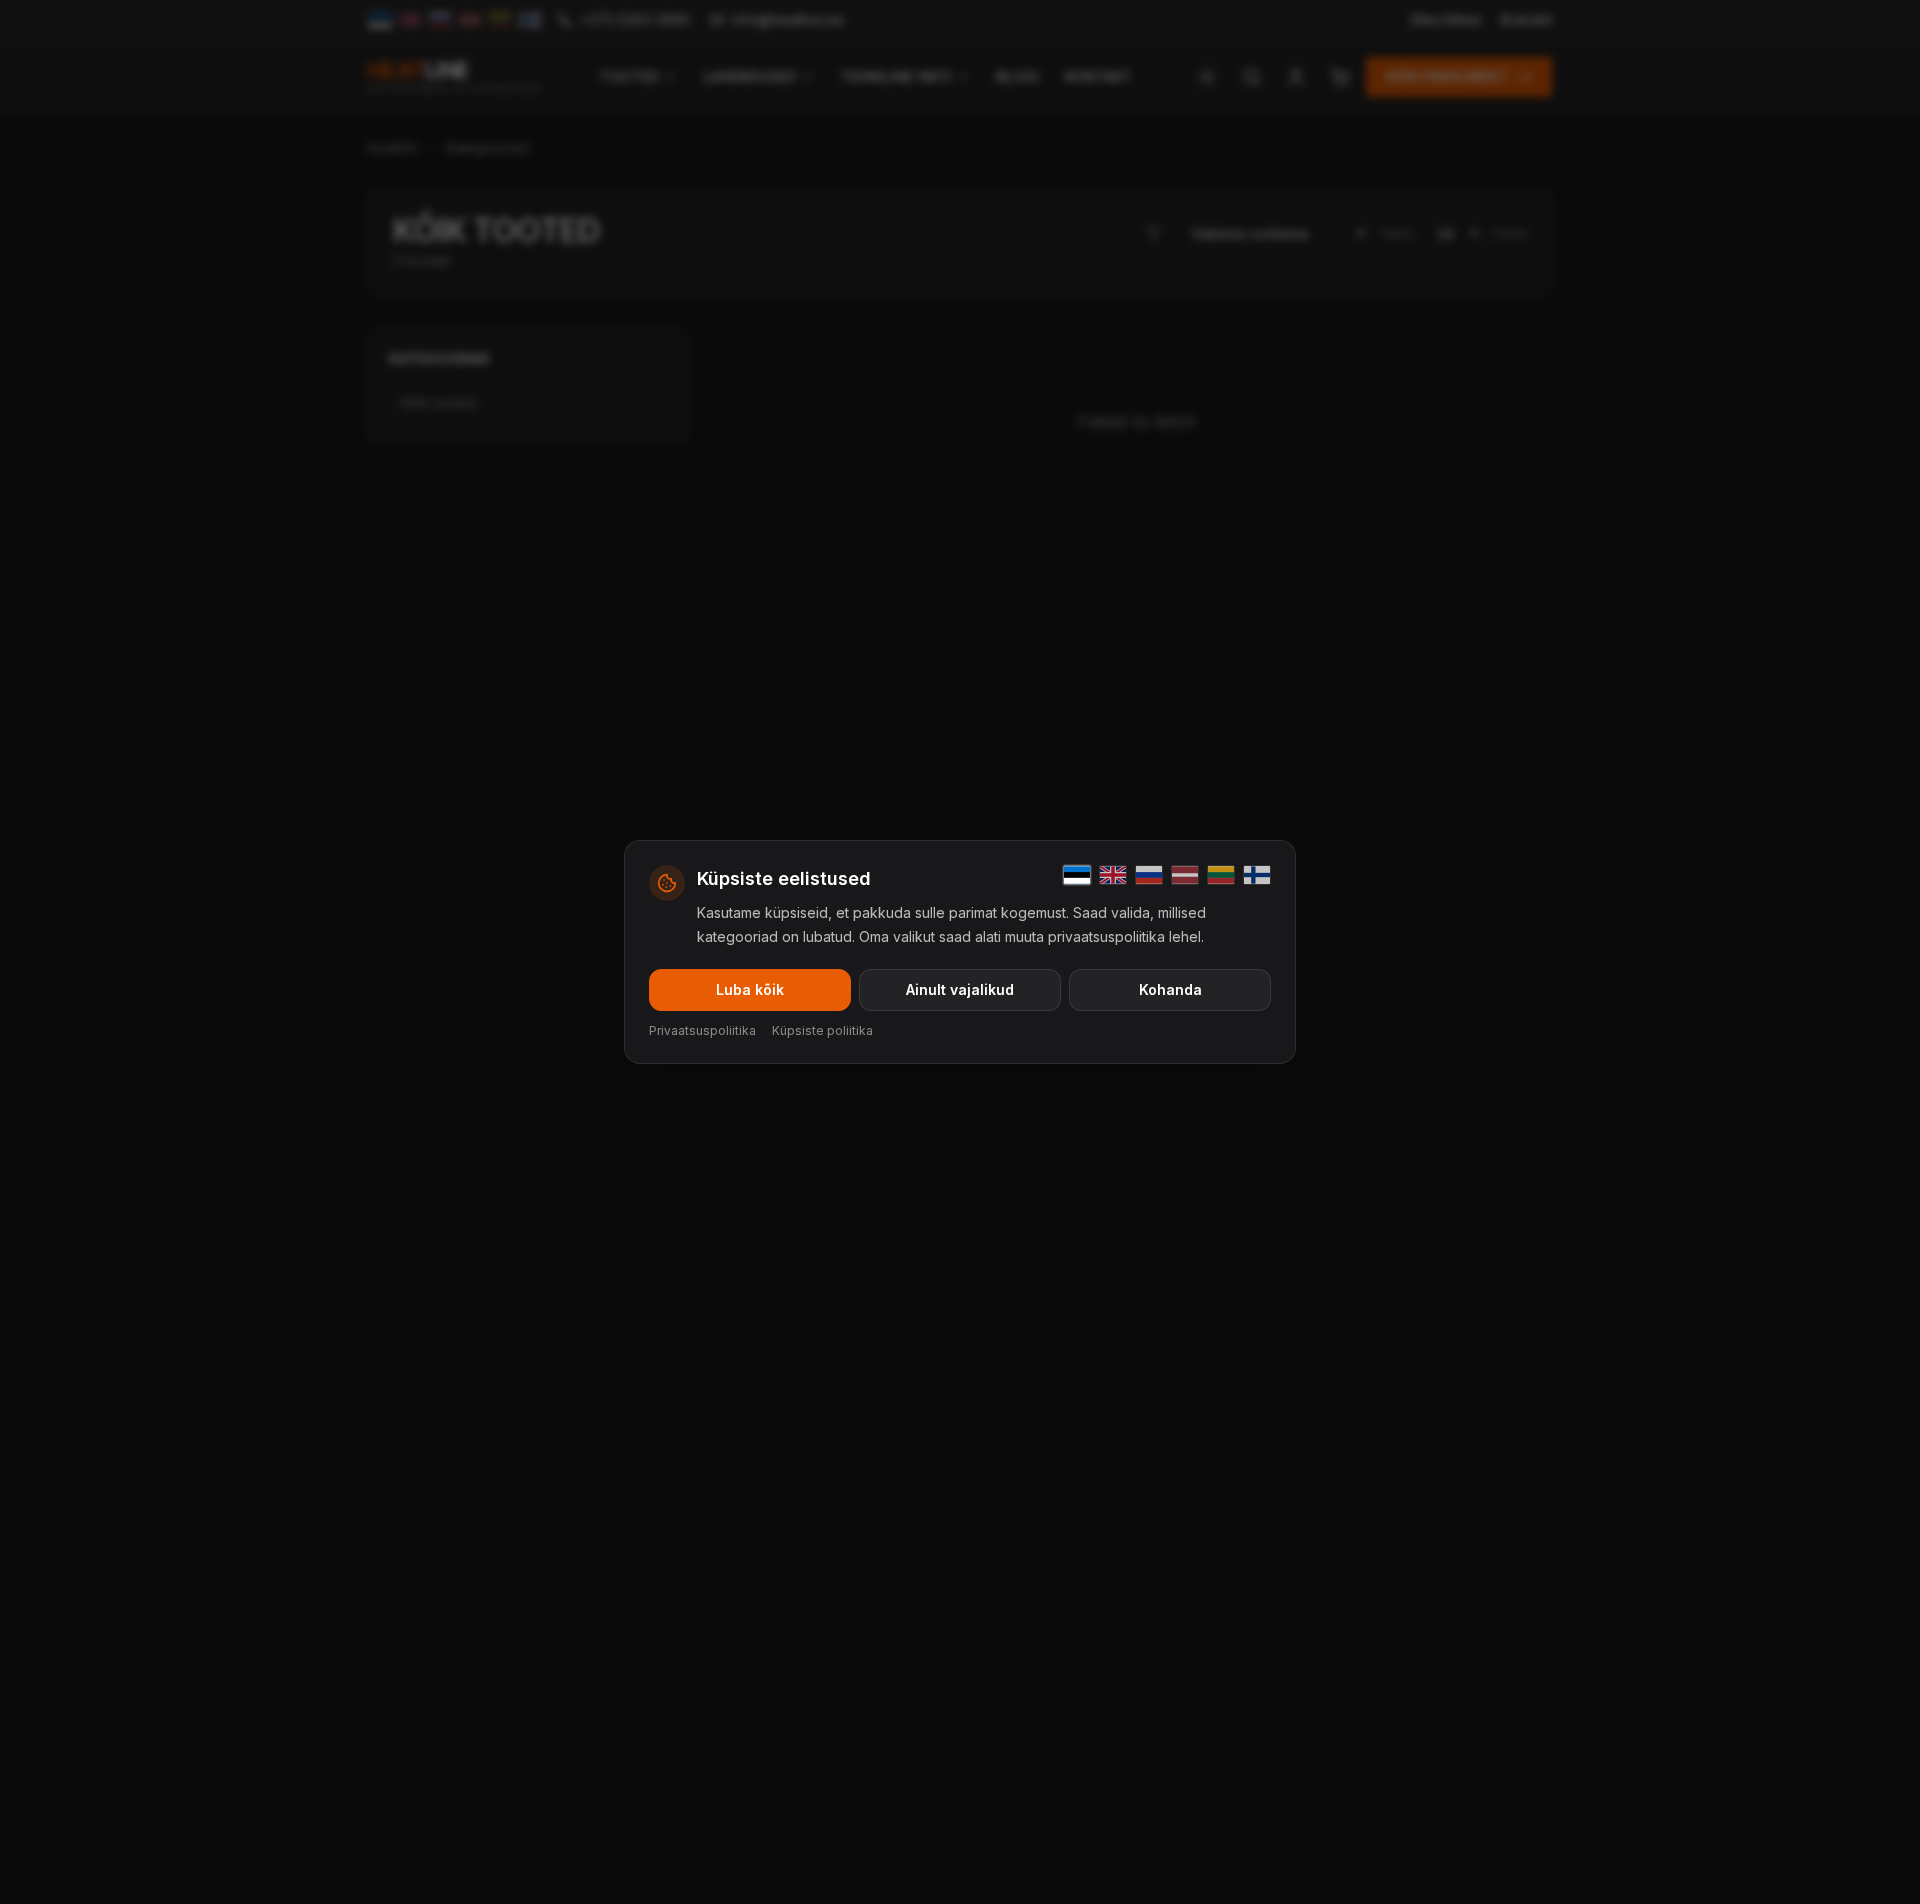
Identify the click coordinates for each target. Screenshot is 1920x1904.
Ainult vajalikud (960, 989)
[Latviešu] (1185, 875)
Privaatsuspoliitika (702, 1030)
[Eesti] (1077, 875)
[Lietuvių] (1221, 875)
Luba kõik (750, 989)
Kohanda (1170, 989)
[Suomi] (1257, 875)
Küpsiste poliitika (822, 1030)
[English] (1113, 875)
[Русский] (1149, 875)
